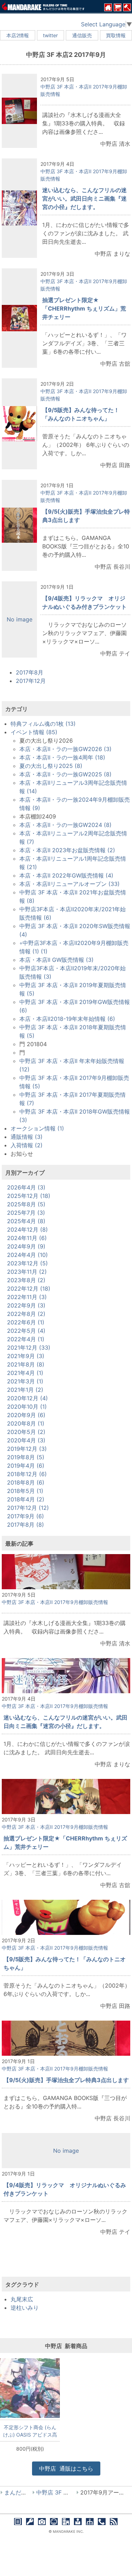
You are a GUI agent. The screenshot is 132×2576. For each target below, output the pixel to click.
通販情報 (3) (27, 1137)
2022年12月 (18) (29, 1289)
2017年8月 (30, 672)
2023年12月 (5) (27, 1263)
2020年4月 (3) (26, 1440)
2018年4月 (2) (26, 1499)
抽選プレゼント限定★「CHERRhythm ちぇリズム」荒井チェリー (84, 308)
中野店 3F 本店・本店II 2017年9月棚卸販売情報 (55, 1602)
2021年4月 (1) (25, 1373)
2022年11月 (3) (27, 1297)
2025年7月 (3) (26, 1213)
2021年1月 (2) (25, 1390)
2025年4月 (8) (26, 1221)
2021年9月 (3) (26, 1356)
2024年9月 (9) (26, 1246)
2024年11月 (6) (27, 1238)
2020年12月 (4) (27, 1398)
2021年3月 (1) (25, 1381)
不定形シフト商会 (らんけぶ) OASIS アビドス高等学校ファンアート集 (30, 2431)
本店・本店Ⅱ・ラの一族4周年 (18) (62, 757)
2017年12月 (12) (28, 1508)
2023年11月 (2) (27, 1272)
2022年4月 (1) (26, 1339)
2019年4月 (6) (26, 1466)
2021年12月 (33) (29, 1348)
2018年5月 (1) (25, 1491)
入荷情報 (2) (27, 1145)
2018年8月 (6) (26, 1482)
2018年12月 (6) (27, 1474)
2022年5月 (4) (26, 1331)
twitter (50, 35)
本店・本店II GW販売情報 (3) (56, 960)
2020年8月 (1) (26, 1423)
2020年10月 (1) (27, 1407)
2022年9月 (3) (26, 1305)
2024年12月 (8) (27, 1230)
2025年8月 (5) (26, 1204)
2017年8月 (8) (26, 1525)
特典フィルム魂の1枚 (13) (43, 724)
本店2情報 (18, 35)
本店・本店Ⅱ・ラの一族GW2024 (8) (65, 825)
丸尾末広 (22, 2299)
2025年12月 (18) (29, 1196)
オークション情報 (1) (37, 1128)
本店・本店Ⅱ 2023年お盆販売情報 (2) (67, 850)
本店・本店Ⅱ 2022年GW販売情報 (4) (66, 875)
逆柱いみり (25, 2308)
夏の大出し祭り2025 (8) (51, 766)
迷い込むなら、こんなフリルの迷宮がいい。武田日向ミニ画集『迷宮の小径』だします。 (84, 198)
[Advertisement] (66, 2262)
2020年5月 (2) (26, 1432)
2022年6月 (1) (26, 1322)
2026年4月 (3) (26, 1187)
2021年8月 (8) (26, 1364)
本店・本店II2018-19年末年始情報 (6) (67, 1019)
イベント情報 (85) (34, 732)
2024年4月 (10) (27, 1255)
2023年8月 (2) (26, 1280)
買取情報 (116, 35)
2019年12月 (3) (27, 1449)
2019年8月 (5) (26, 1457)
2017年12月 (31, 681)
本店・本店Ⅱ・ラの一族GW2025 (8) (65, 774)
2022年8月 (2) (26, 1314)
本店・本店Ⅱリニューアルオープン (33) (70, 884)
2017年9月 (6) (26, 1516)
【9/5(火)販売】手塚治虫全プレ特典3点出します (66, 2080)
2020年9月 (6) (26, 1415)
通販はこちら (66, 2469)
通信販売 (82, 35)
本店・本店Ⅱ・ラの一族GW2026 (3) (65, 749)
